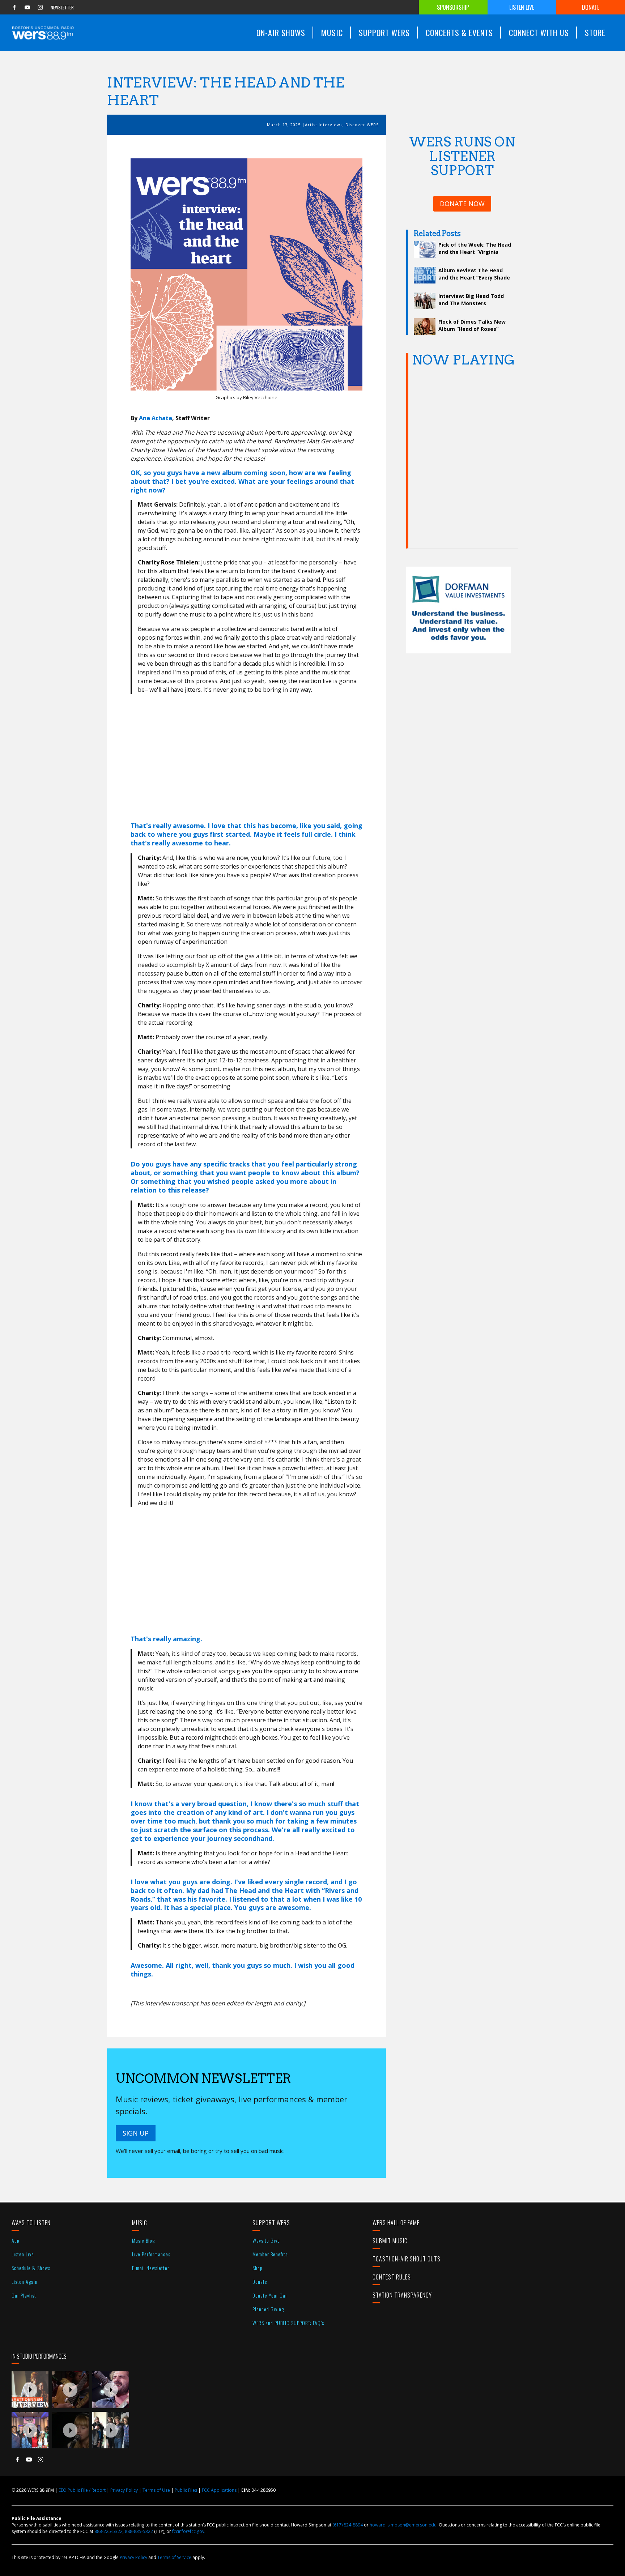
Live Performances (151, 2254)
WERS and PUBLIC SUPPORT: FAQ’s (288, 2323)
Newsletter (62, 7)
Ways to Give (266, 2240)
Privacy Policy (124, 2490)
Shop (258, 2268)
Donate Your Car (270, 2295)
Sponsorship (453, 7)
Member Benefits (270, 2254)
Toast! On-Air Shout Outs (407, 2259)
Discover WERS (362, 125)
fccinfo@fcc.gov (188, 2531)
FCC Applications (219, 2490)
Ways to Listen (31, 2223)
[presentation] (30, 2390)
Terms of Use (156, 2490)
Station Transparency (402, 2295)
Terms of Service (174, 2557)
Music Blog (143, 2240)
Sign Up (136, 2133)
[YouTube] (27, 7)
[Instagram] (40, 7)
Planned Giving (268, 2309)
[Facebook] (14, 7)
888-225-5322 (109, 2531)
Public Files (186, 2490)
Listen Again (25, 2281)
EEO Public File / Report (82, 2490)
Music (140, 2223)
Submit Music (390, 2241)
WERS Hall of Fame (396, 2223)
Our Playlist (24, 2295)
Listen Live (522, 7)
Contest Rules (392, 2277)
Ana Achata (156, 418)
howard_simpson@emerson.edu (403, 2525)
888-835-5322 (139, 2531)
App (16, 2240)
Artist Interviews (324, 125)
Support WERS (271, 2223)
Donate (591, 7)
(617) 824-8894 (348, 2525)
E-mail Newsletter (151, 2268)
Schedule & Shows (31, 2268)
